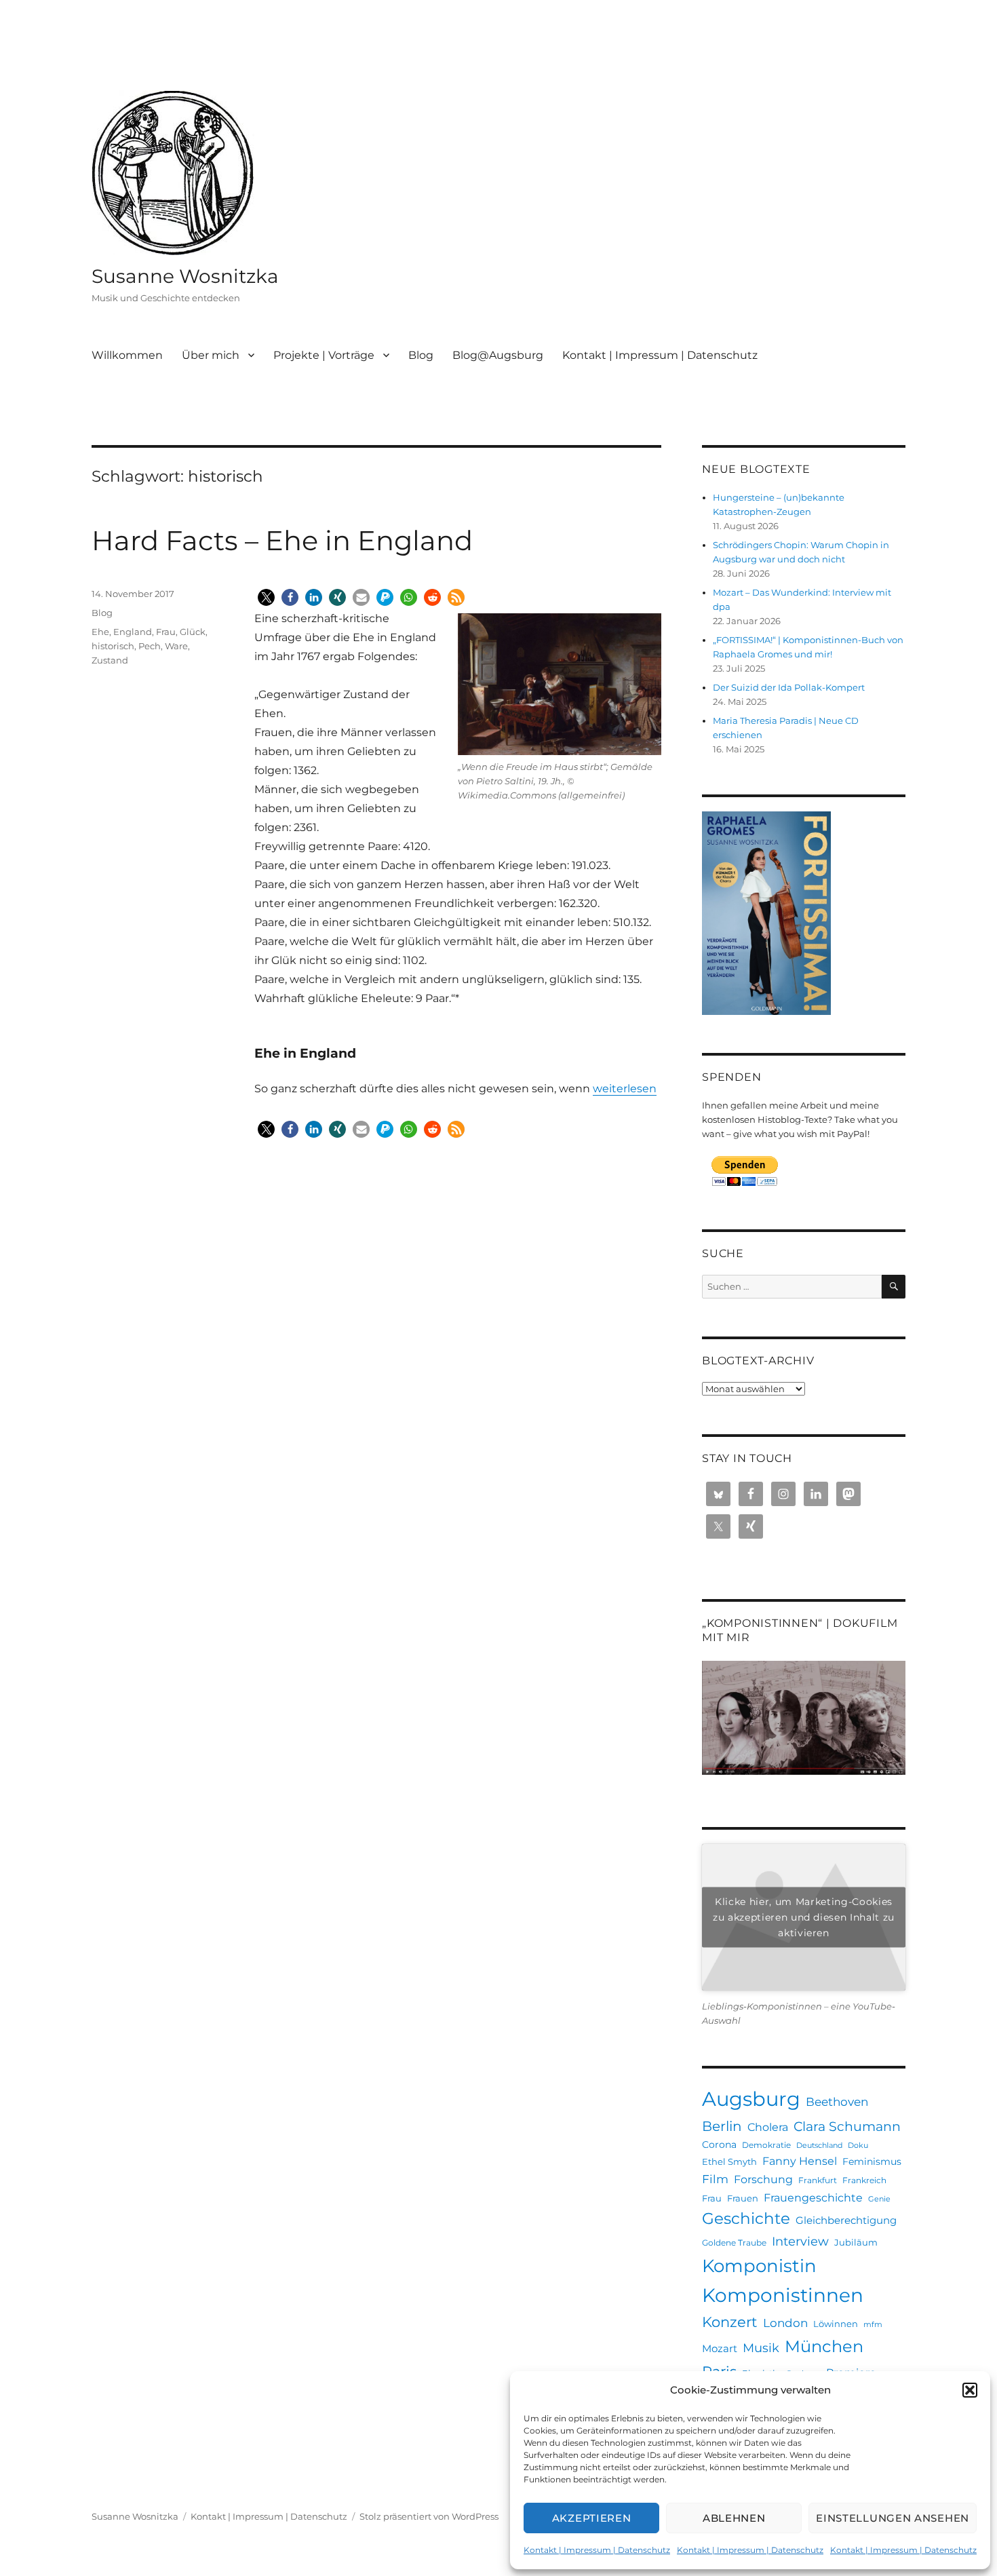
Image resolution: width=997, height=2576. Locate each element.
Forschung (763, 2179)
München (824, 2346)
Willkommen (127, 355)
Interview (800, 2241)
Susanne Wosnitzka (185, 276)
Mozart (720, 2348)
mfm (873, 2325)
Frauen (743, 2198)
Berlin (722, 2126)
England (133, 632)
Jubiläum (856, 2242)
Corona (719, 2145)
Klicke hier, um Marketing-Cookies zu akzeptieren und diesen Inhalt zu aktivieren (804, 1917)
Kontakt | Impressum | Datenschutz (597, 2550)
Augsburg (751, 2099)
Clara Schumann (847, 2127)
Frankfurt (818, 2180)
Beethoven (837, 2102)
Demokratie (766, 2145)
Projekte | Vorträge (324, 355)
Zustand (110, 660)
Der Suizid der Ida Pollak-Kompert (789, 687)
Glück (193, 632)
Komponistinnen (783, 2295)
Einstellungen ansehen (893, 2518)
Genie (879, 2199)
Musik (761, 2348)
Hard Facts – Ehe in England (282, 540)
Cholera (768, 2127)
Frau (166, 632)
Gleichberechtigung (846, 2220)
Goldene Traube (734, 2243)
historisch (113, 646)
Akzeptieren (592, 2518)
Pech (150, 646)
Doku (858, 2146)
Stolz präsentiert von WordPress (429, 2516)
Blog (421, 355)
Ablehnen (734, 2518)
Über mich (211, 355)
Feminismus (872, 2161)
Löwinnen (836, 2324)
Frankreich (864, 2180)
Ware (176, 646)
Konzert (730, 2322)
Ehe (100, 632)
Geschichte (746, 2218)
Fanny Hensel (800, 2161)
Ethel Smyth (729, 2161)
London (785, 2323)
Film (715, 2179)
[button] (970, 2390)
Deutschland (819, 2146)
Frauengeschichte (813, 2197)
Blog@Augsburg (498, 355)
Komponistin (759, 2266)
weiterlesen (625, 1089)
